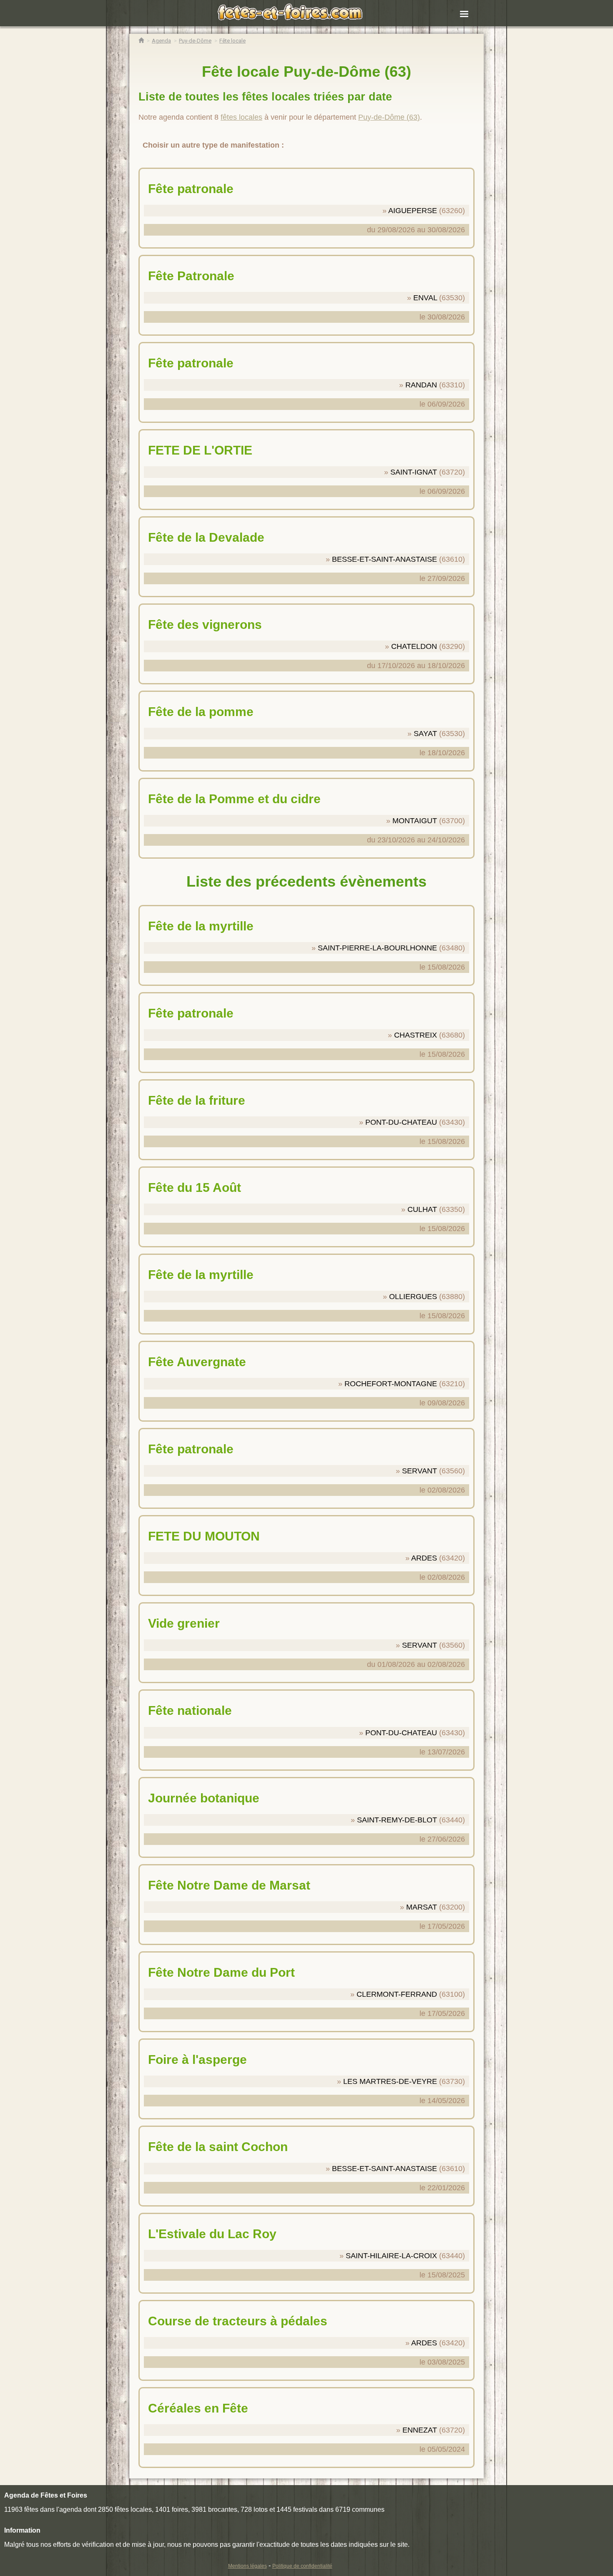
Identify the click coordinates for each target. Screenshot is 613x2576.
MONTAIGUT (415, 821)
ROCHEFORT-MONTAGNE (391, 1384)
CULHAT (422, 1209)
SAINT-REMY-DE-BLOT (397, 1820)
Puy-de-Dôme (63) (389, 117)
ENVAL (425, 298)
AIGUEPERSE (413, 211)
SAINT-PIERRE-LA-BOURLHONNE (377, 948)
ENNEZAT (420, 2430)
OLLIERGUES (413, 1297)
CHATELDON (414, 646)
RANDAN (421, 385)
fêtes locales (241, 117)
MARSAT (422, 1907)
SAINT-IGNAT (414, 472)
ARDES (424, 1558)
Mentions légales (247, 2566)
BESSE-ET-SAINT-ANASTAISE (384, 559)
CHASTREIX (416, 1035)
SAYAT (425, 734)
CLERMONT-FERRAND (397, 1994)
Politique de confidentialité (302, 2566)
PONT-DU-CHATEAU (401, 1122)
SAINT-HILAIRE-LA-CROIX (391, 2256)
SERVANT (420, 1471)
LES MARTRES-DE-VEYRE (390, 2081)
